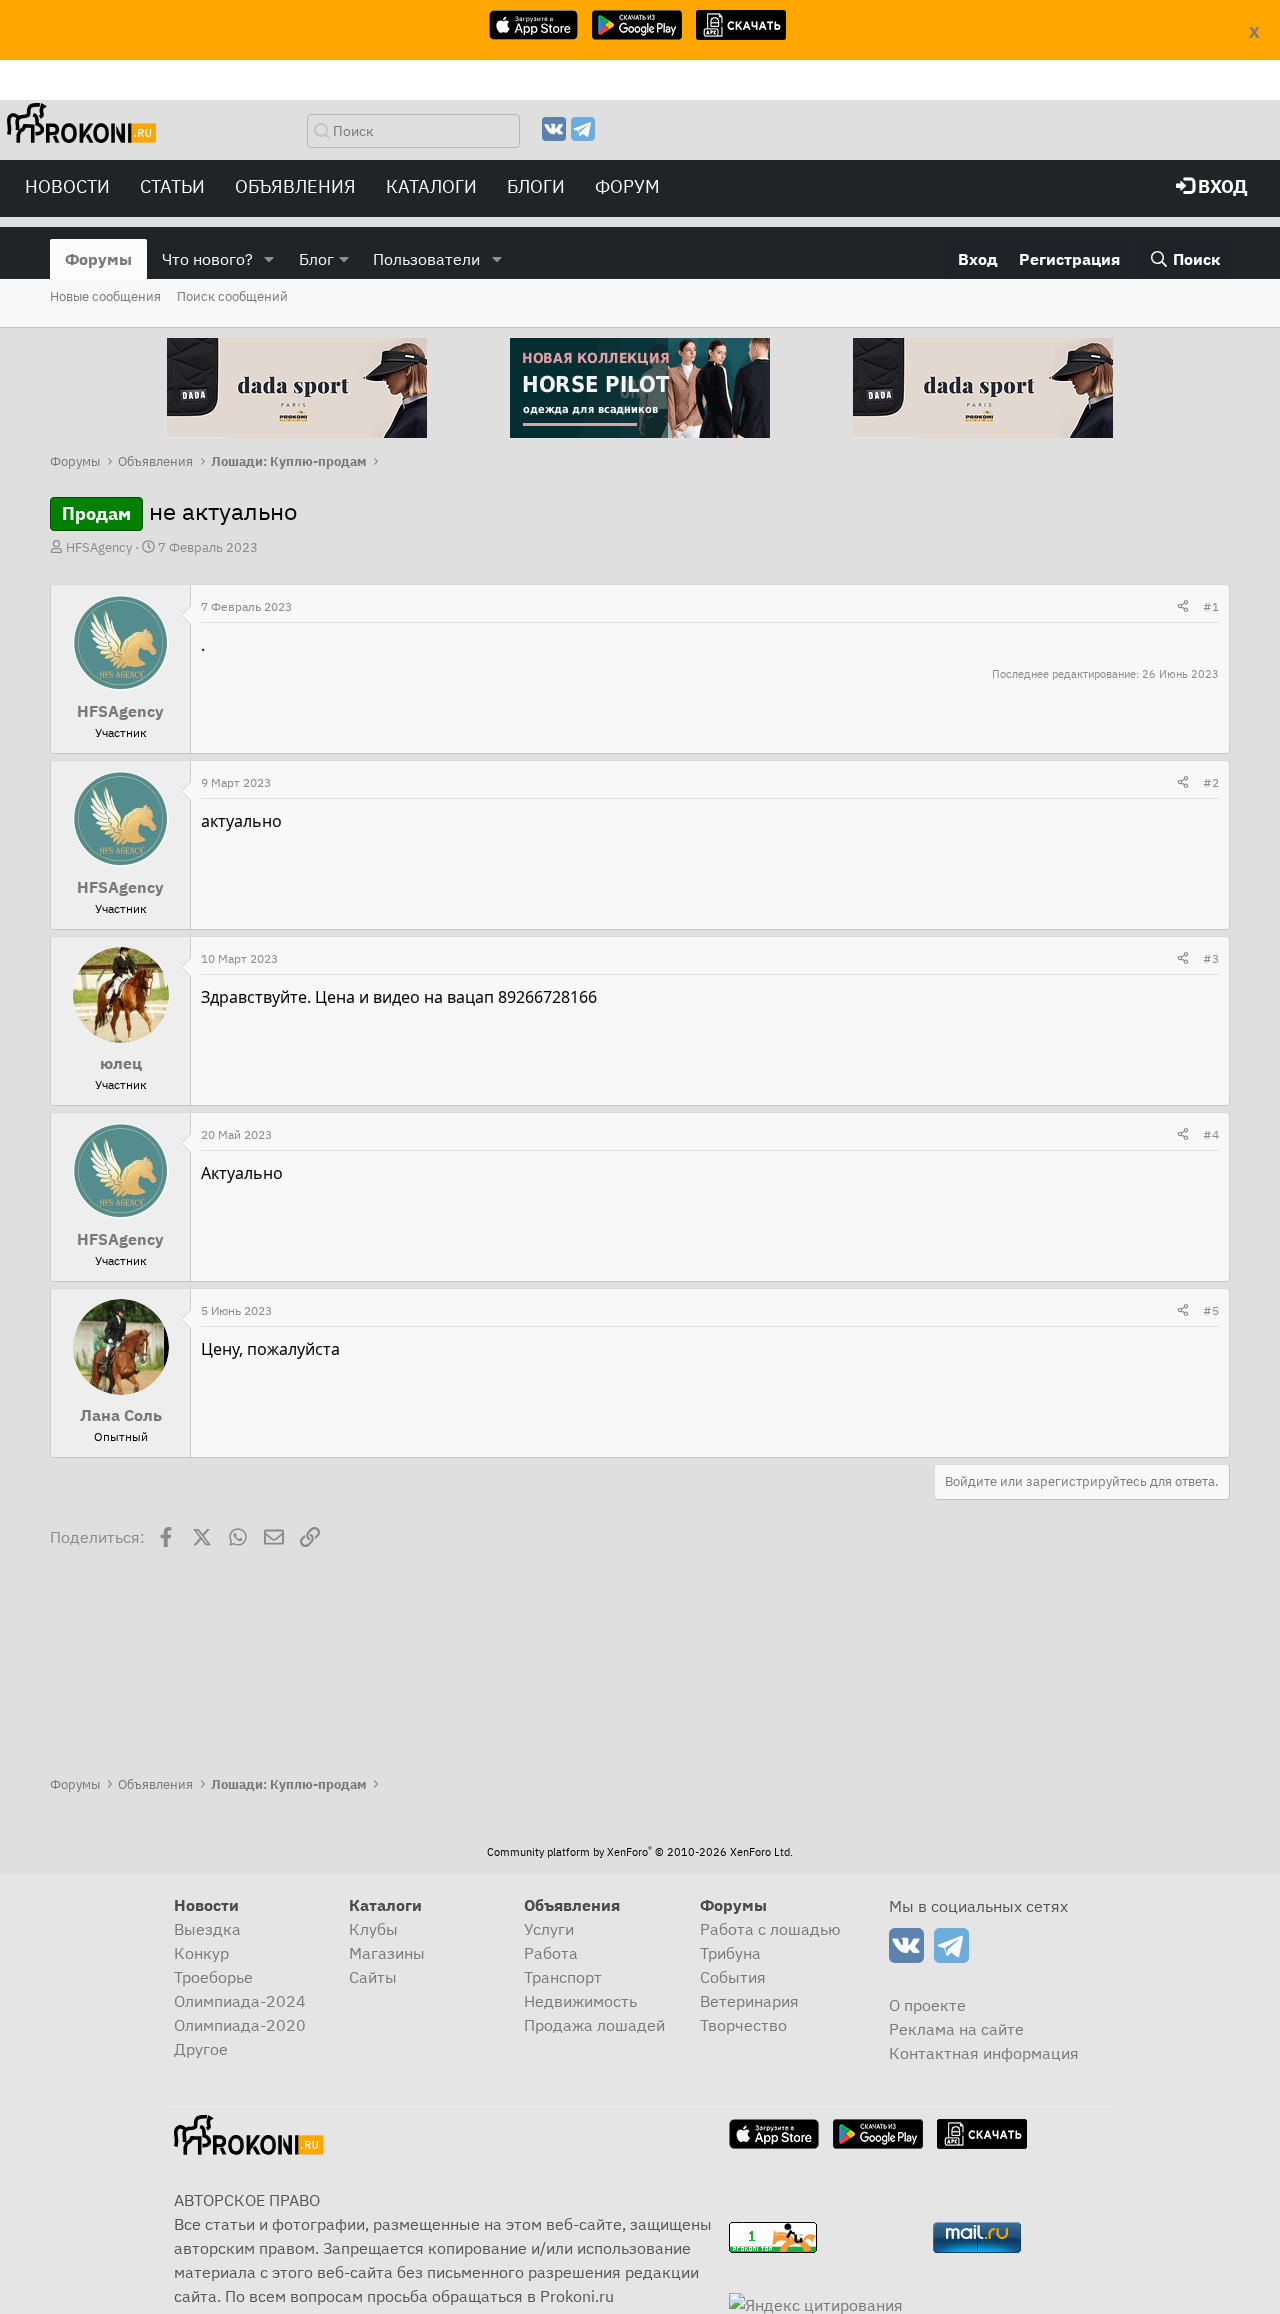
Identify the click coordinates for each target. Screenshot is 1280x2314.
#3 (1211, 958)
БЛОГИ (536, 186)
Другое (201, 2049)
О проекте (927, 2005)
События (733, 1977)
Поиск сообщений (232, 296)
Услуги (549, 1929)
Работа (551, 1953)
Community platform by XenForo (640, 1852)
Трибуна (730, 1953)
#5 (1211, 1310)
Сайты (373, 1977)
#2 (1211, 782)
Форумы (98, 259)
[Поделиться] (1183, 607)
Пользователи (426, 259)
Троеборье (213, 1977)
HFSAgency (99, 547)
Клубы (373, 1929)
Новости (67, 186)
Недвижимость (580, 2001)
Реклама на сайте (956, 2029)
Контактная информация (984, 2053)
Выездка (207, 1929)
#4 (1211, 1134)
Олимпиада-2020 (240, 2025)
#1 (1211, 606)
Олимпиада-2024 (240, 2001)
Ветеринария (749, 2001)
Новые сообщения (105, 296)
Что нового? (207, 259)
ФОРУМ (627, 186)
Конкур (201, 1953)
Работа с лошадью (770, 1929)
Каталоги (431, 186)
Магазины (387, 1953)
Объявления (295, 186)
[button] (269, 259)
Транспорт (563, 1977)
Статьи (172, 186)
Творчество (743, 2025)
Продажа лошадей (594, 2025)
